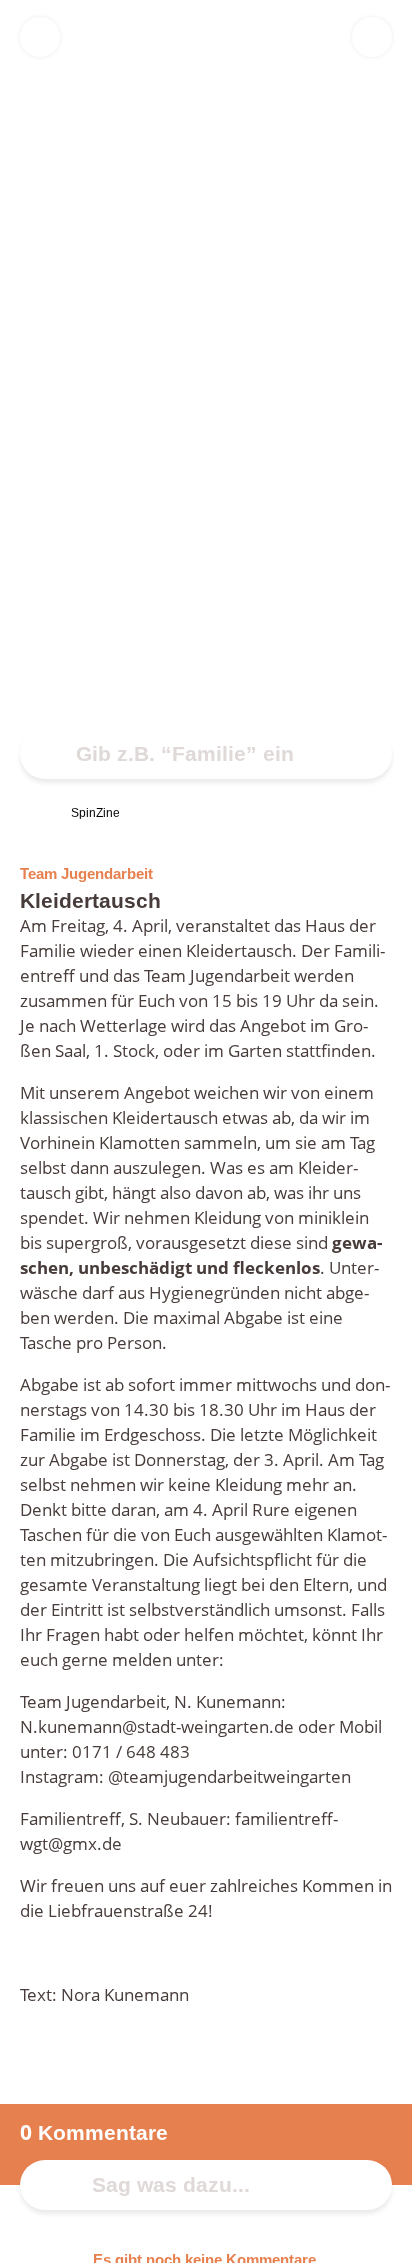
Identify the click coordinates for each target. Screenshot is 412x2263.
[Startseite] (28, 813)
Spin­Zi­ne (95, 813)
